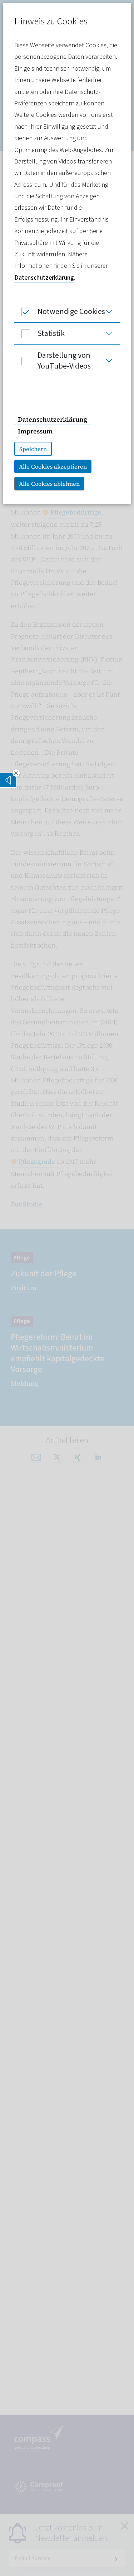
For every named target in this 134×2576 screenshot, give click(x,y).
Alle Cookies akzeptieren (53, 466)
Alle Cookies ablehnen (49, 484)
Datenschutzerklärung (44, 278)
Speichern (33, 449)
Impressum (35, 431)
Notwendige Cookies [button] (71, 312)
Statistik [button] (51, 333)
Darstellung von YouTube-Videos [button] (64, 361)
